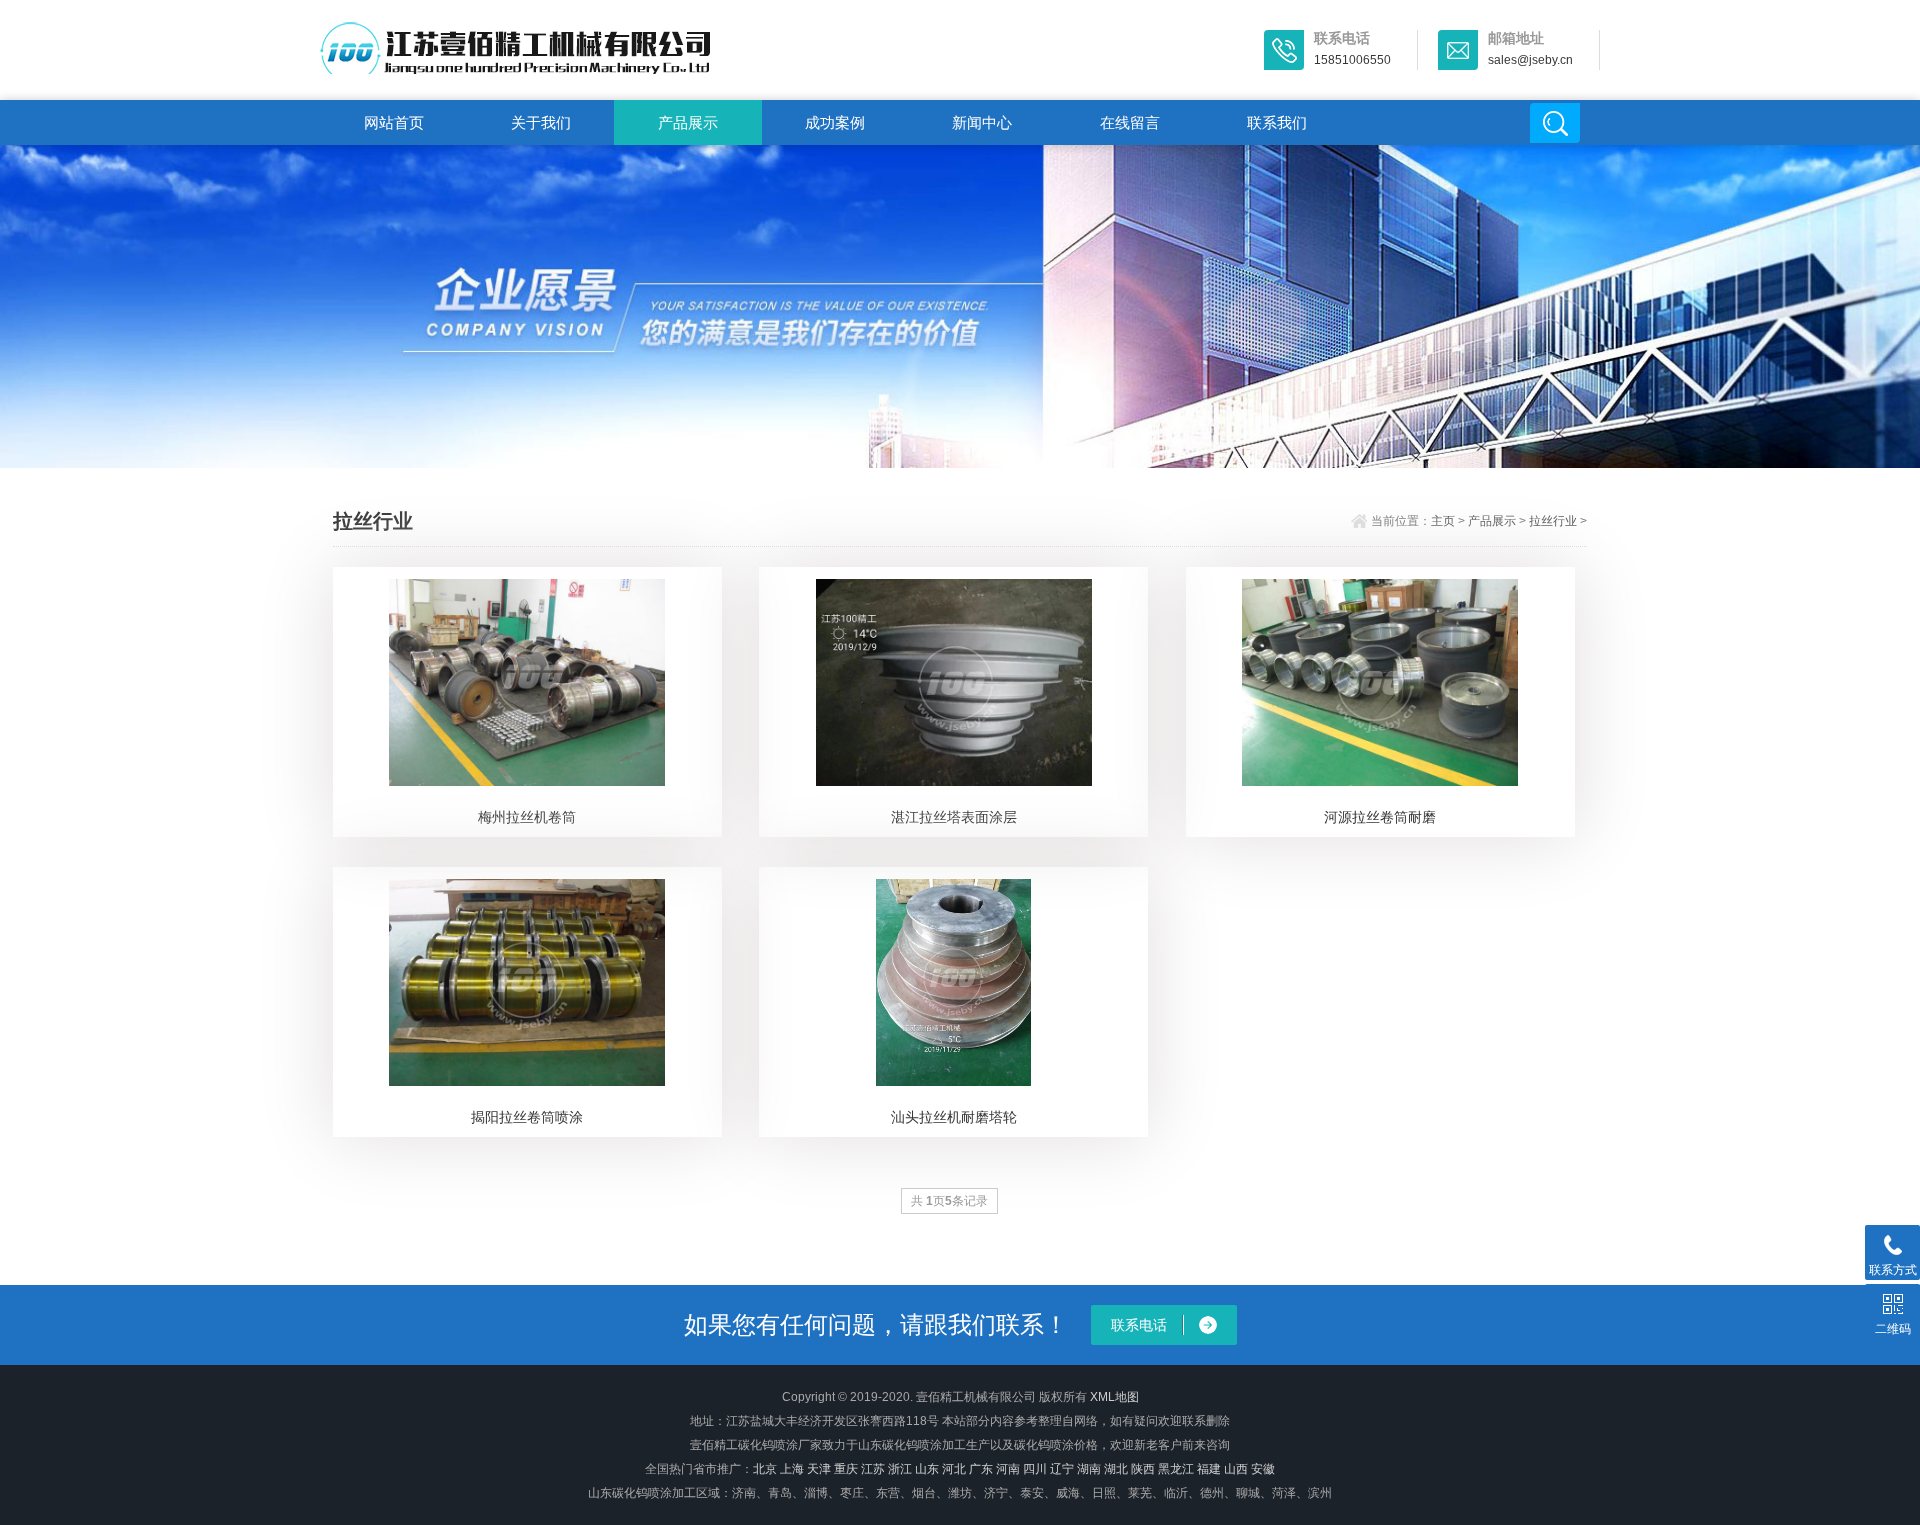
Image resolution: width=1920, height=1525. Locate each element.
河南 (1008, 1469)
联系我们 (1277, 122)
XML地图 (1114, 1397)
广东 (981, 1469)
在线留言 (1130, 122)
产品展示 (688, 122)
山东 (927, 1469)
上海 (792, 1469)
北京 (765, 1469)
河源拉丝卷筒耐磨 (1380, 817)
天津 (819, 1469)
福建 (1209, 1469)
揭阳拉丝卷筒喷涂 (527, 1117)
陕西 (1143, 1469)
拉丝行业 (1553, 521)
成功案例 (835, 122)
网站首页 (394, 122)
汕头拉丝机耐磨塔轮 (954, 1117)
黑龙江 (1176, 1469)
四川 (1035, 1469)
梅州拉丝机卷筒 (527, 817)
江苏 (873, 1469)
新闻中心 (982, 122)
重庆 (846, 1469)
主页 (1443, 521)
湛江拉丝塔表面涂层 (954, 817)
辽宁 (1062, 1469)
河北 (954, 1469)
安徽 (1263, 1469)
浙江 (900, 1469)
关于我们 (541, 122)
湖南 (1089, 1469)
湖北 (1116, 1469)
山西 (1236, 1469)
